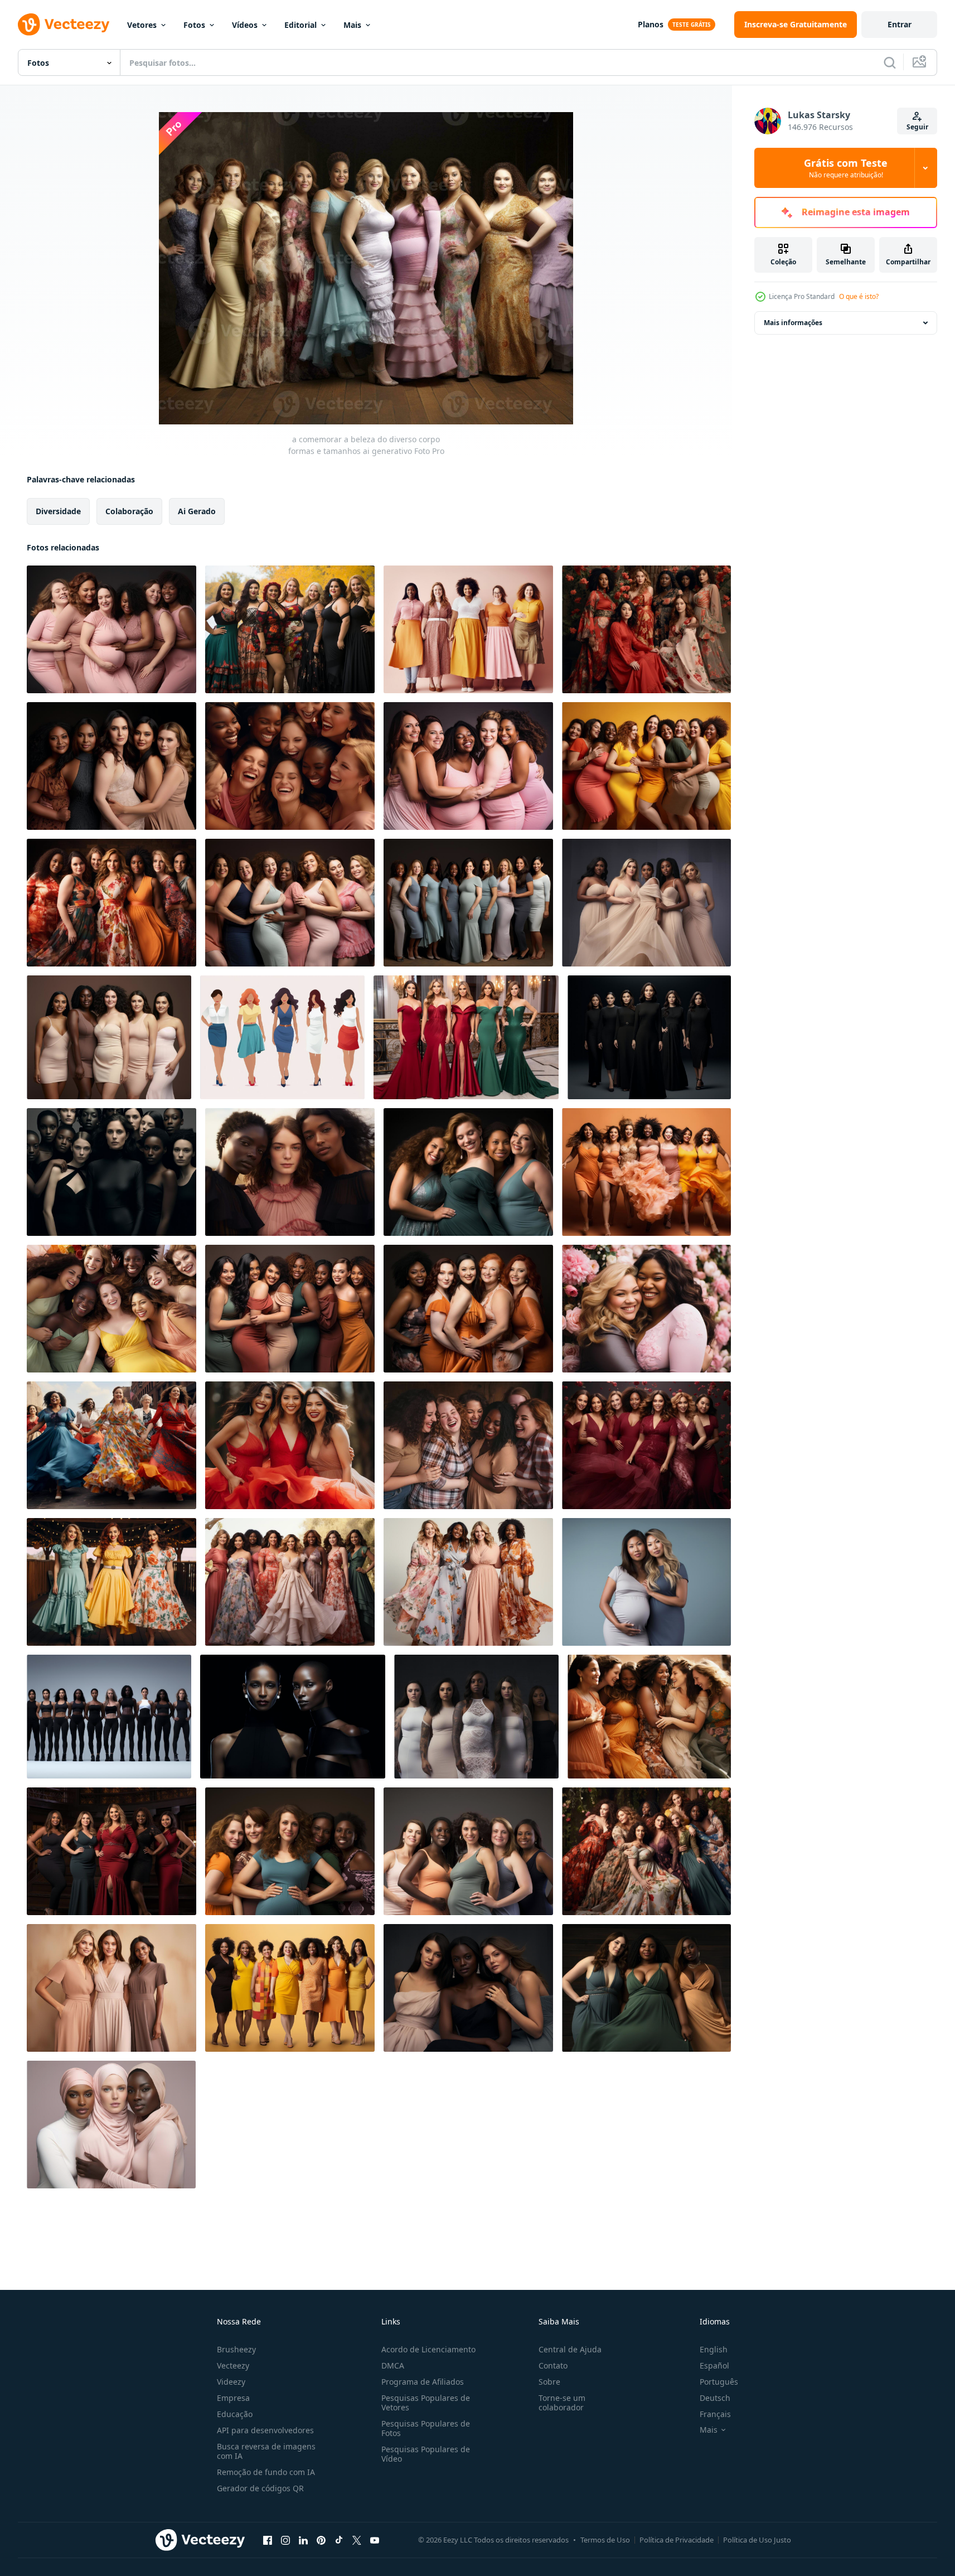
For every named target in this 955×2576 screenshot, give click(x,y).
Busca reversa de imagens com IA (266, 2451)
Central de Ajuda (570, 2349)
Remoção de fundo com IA (266, 2472)
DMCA (393, 2365)
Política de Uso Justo (757, 2540)
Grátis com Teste (846, 168)
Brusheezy (236, 2349)
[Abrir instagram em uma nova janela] (285, 2540)
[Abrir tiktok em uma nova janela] (339, 2540)
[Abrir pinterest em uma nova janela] (321, 2540)
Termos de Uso (605, 2540)
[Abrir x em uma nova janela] (357, 2540)
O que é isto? (859, 296)
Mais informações (793, 323)
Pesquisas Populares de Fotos (426, 2428)
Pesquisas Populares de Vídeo (426, 2454)
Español (714, 2365)
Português (719, 2382)
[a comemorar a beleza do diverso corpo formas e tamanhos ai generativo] (112, 629)
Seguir (917, 127)
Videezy (231, 2382)
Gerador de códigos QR (260, 2488)
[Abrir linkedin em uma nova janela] (303, 2540)
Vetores (142, 25)
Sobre (549, 2382)
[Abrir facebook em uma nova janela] (268, 2540)
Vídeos (245, 25)
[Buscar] (890, 62)
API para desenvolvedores (265, 2430)
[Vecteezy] (64, 25)
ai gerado (197, 511)
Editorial (300, 25)
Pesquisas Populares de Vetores (426, 2403)
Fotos (194, 25)
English (714, 2349)
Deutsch (715, 2398)
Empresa (233, 2398)
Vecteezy (233, 2365)
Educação (235, 2414)
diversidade (58, 511)
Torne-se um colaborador (562, 2403)
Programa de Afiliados (423, 2382)
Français (715, 2414)
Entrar (900, 24)
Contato (553, 2365)
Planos (651, 24)
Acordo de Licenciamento (428, 2349)
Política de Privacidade (677, 2540)
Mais (352, 25)
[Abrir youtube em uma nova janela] (375, 2540)
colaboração (129, 511)
